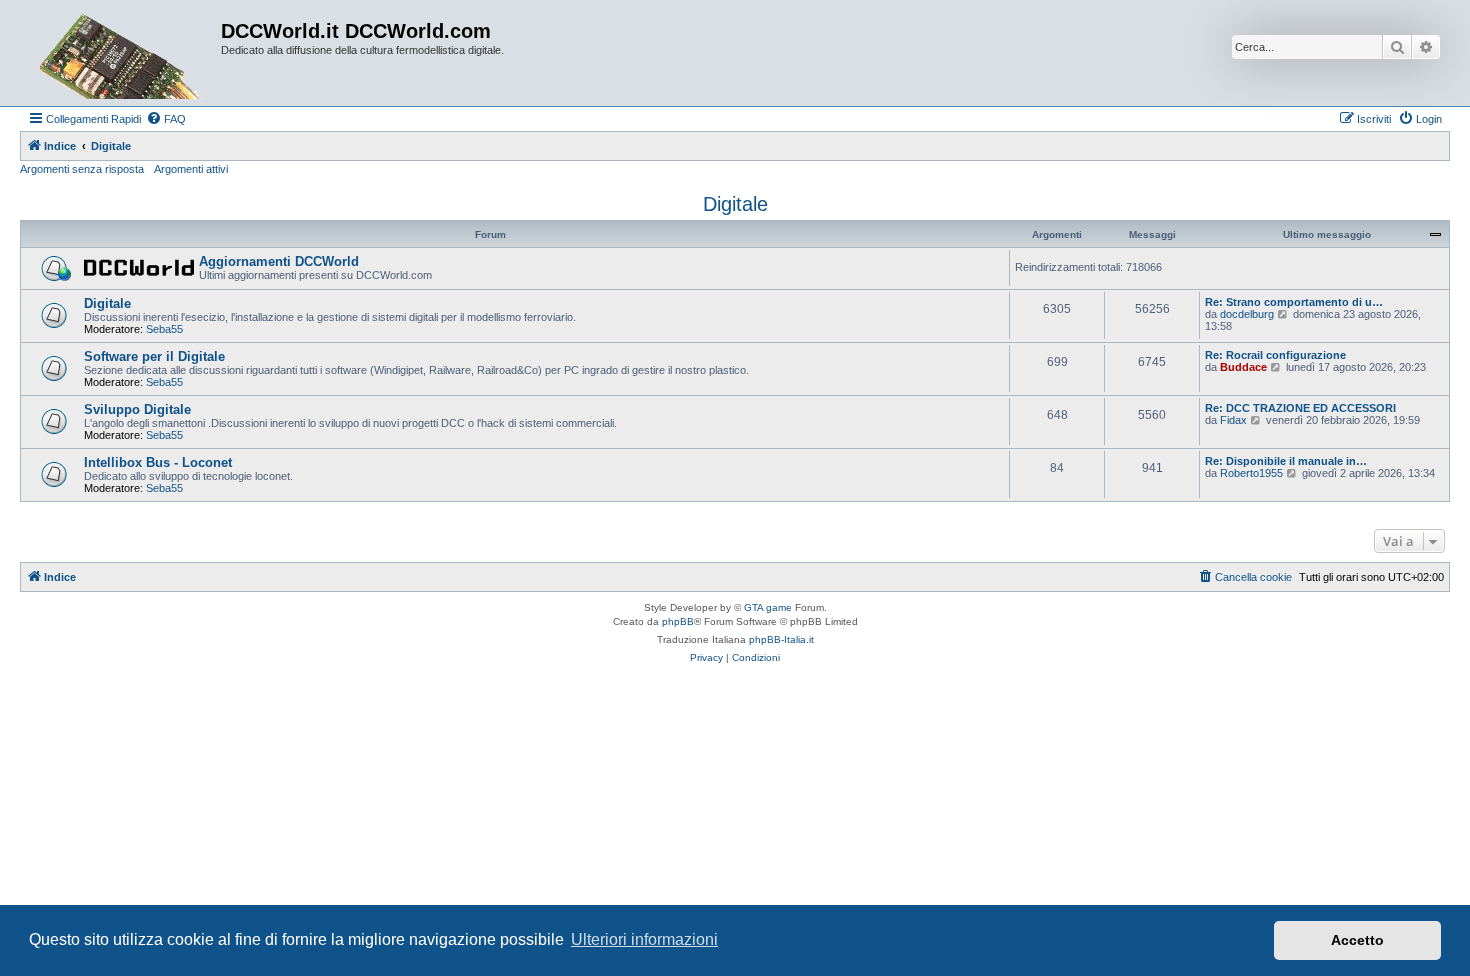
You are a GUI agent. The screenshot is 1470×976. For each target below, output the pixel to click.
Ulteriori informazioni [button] (644, 939)
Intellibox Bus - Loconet (158, 462)
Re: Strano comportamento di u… (1294, 302)
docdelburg (1247, 314)
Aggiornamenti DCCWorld (279, 261)
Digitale (735, 204)
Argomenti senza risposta (82, 169)
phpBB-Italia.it (781, 639)
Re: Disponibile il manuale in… (1286, 461)
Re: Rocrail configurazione (1275, 355)
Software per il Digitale (154, 356)
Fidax (1233, 420)
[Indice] (123, 53)
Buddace (1243, 367)
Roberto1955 (1251, 473)
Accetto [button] (1357, 940)
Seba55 (164, 329)
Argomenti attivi (191, 169)
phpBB (678, 621)
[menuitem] (166, 119)
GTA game (768, 607)
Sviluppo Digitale (137, 409)
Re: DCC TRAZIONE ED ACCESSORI (1300, 408)
